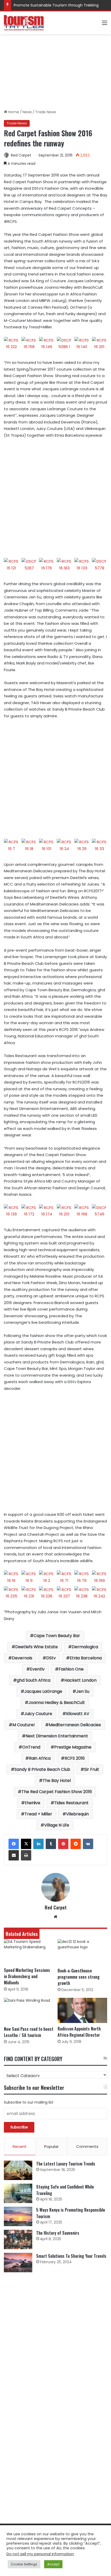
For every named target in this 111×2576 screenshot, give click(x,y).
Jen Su (83, 1691)
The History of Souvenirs (58, 2233)
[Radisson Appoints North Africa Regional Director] (82, 2011)
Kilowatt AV (78, 1714)
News (27, 112)
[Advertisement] (55, 72)
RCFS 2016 (75, 1758)
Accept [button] (53, 2564)
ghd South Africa (34, 1680)
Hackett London (80, 1680)
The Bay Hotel (57, 1781)
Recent (20, 2146)
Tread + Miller (38, 1814)
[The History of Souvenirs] (18, 2239)
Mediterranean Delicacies (75, 1725)
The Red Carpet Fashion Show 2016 (57, 1792)
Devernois (22, 1658)
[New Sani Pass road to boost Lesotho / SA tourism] (29, 2011)
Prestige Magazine (73, 1747)
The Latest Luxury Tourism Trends (66, 2164)
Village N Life (57, 1825)
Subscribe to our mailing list (29, 2102)
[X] (26, 1844)
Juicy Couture (38, 1714)
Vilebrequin (77, 1814)
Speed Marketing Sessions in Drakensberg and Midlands (27, 1976)
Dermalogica (85, 1647)
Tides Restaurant (71, 1803)
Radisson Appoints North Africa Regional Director (79, 2032)
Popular (51, 2146)
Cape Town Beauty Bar (57, 1636)
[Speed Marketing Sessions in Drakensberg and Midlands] (29, 1952)
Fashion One (71, 1669)
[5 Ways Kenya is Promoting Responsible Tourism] (18, 2216)
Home (13, 112)
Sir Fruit (92, 1769)
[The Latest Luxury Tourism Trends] (18, 2170)
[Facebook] (14, 1844)
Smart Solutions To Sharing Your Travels (71, 2256)
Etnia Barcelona (86, 1658)
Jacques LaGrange (43, 1691)
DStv (51, 1658)
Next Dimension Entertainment (57, 1736)
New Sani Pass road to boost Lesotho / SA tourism (29, 2032)
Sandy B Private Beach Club (42, 1769)
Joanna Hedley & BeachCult (57, 1703)
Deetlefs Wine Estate (37, 1647)
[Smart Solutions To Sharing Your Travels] (18, 2263)
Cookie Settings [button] (24, 2564)
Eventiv (37, 1669)
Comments (87, 2146)
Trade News (46, 112)
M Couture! (24, 1725)
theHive (33, 1803)
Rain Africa (40, 1758)
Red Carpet (21, 155)
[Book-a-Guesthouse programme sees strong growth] (82, 1952)
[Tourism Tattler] (24, 23)
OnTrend (31, 1747)
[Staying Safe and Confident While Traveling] (18, 2193)
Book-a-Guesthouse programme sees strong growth (79, 1977)
